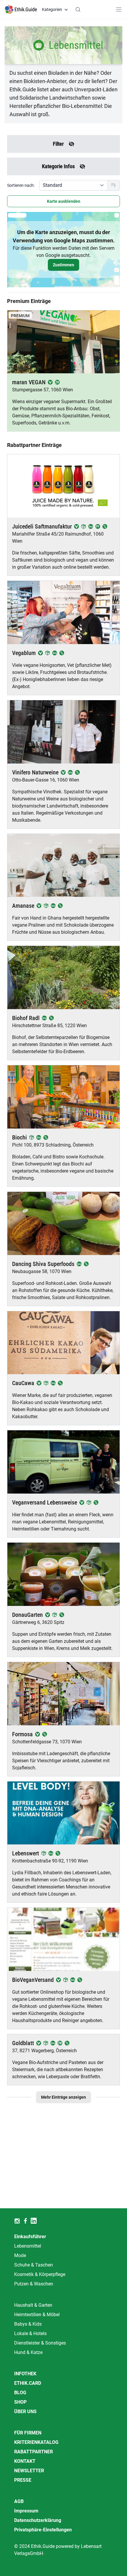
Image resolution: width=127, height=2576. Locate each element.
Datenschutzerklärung (38, 2520)
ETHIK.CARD (28, 2383)
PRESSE (23, 2480)
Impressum (26, 2511)
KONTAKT (25, 2461)
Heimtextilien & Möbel (37, 2315)
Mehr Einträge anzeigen (63, 2097)
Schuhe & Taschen (34, 2265)
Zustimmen (63, 265)
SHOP (20, 2402)
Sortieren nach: (21, 185)
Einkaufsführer (30, 2237)
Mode (20, 2255)
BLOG (20, 2393)
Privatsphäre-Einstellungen (43, 2530)
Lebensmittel (28, 2246)
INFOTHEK (25, 2374)
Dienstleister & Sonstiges (40, 2343)
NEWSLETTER (29, 2471)
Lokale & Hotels (30, 2333)
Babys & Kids (28, 2324)
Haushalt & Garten (33, 2305)
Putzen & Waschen (34, 2284)
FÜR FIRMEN (28, 2433)
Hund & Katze (28, 2352)
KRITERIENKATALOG (36, 2442)
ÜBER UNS (25, 2412)
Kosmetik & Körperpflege (40, 2274)
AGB (19, 2501)
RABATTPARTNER (34, 2452)
